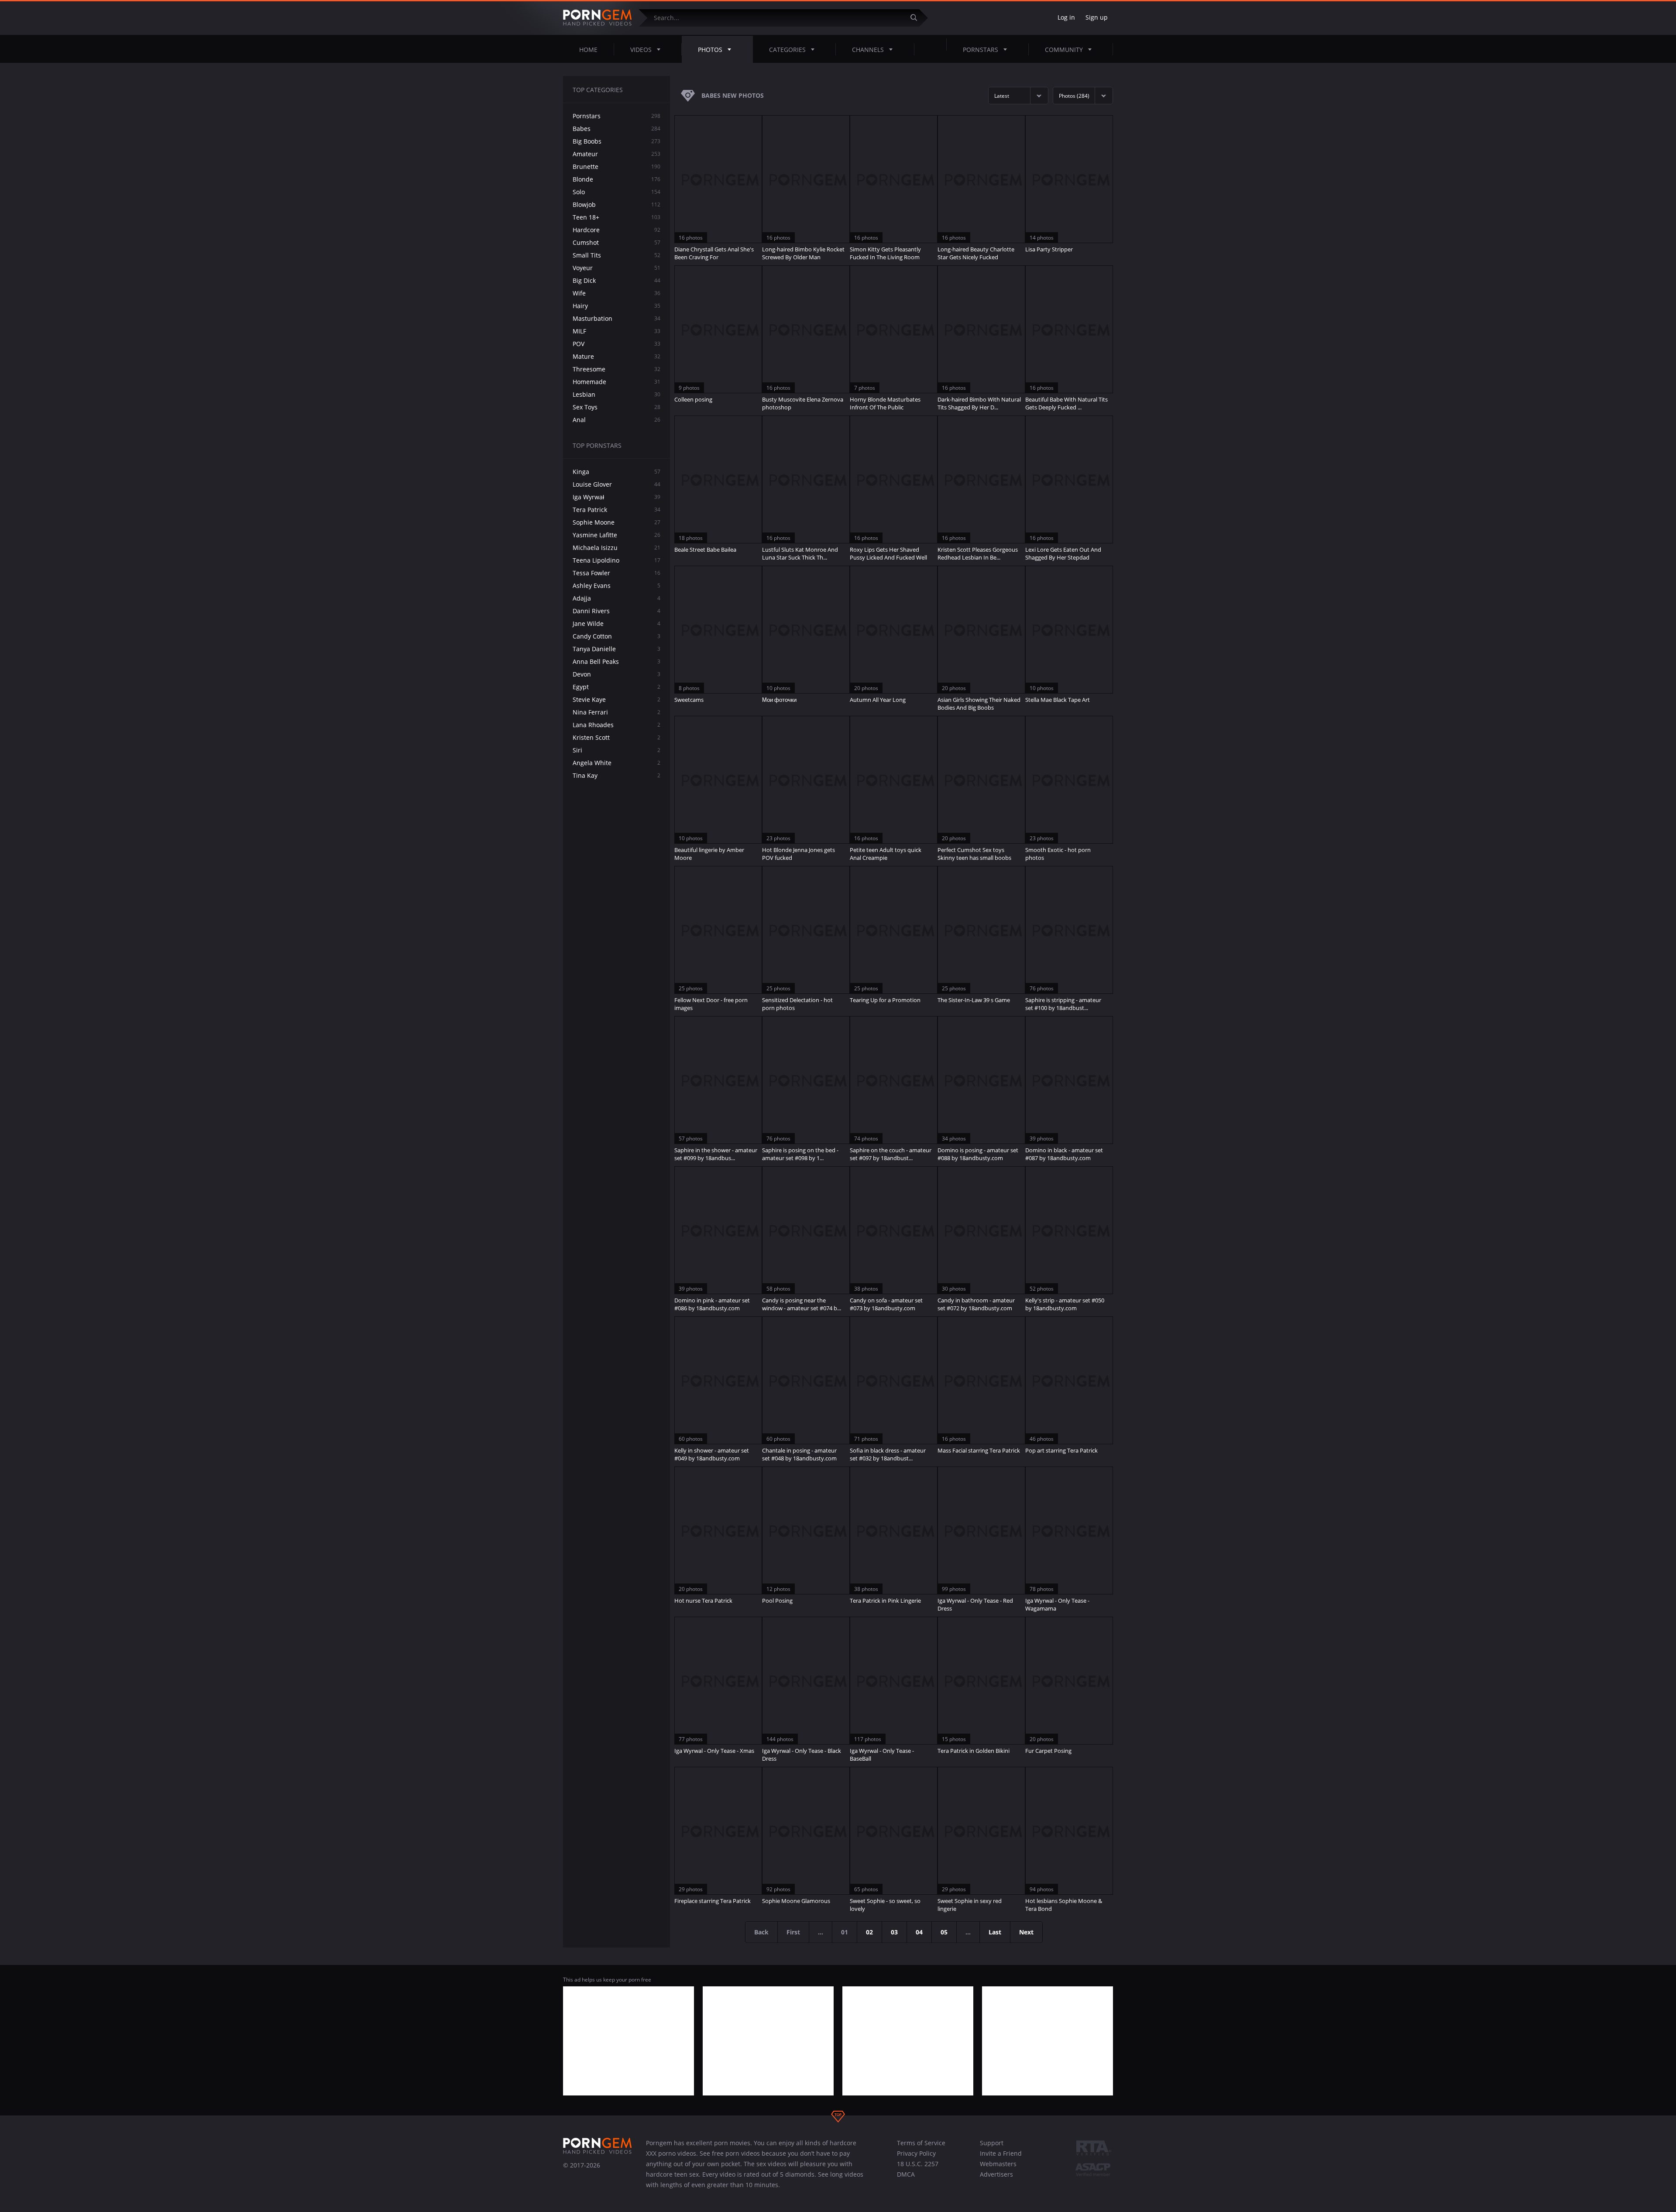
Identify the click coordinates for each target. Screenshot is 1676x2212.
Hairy (616, 306)
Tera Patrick (616, 510)
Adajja (616, 598)
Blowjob (616, 204)
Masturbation (616, 318)
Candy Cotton (616, 636)
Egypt (616, 687)
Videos (641, 50)
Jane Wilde (616, 623)
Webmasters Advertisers (998, 2169)
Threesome (616, 369)
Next (1026, 1932)
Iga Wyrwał (616, 497)
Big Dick (616, 280)
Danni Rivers (616, 611)
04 (919, 1932)
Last (995, 1932)
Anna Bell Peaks (616, 661)
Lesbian (616, 394)
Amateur (616, 154)
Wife (616, 293)
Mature (616, 356)
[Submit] (917, 18)
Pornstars (981, 50)
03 (894, 1932)
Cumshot (616, 242)
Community (1064, 50)
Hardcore (616, 230)
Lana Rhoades (616, 725)
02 (869, 1932)
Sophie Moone (616, 522)
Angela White (616, 763)
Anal (616, 420)
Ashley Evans (616, 586)
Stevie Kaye (616, 699)
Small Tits (616, 255)
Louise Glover (616, 484)
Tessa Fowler (616, 573)
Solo (616, 192)
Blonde (616, 179)
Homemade (616, 382)
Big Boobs (616, 141)
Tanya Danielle (616, 649)
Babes (616, 129)
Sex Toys (616, 407)
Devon (616, 674)
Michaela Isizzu (616, 548)
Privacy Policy (916, 2153)
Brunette (616, 167)
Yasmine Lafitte (616, 535)
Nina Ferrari (616, 712)
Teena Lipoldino (616, 560)
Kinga (616, 472)
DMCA (906, 2174)
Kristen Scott (616, 737)
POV (616, 344)
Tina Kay (616, 775)
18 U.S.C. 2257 (918, 2164)
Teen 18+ (616, 217)
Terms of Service (921, 2143)
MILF (616, 331)
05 (944, 1932)
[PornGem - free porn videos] (598, 18)
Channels (868, 50)
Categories (787, 50)
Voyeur (616, 268)
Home (588, 50)
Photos (710, 50)
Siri (616, 750)
